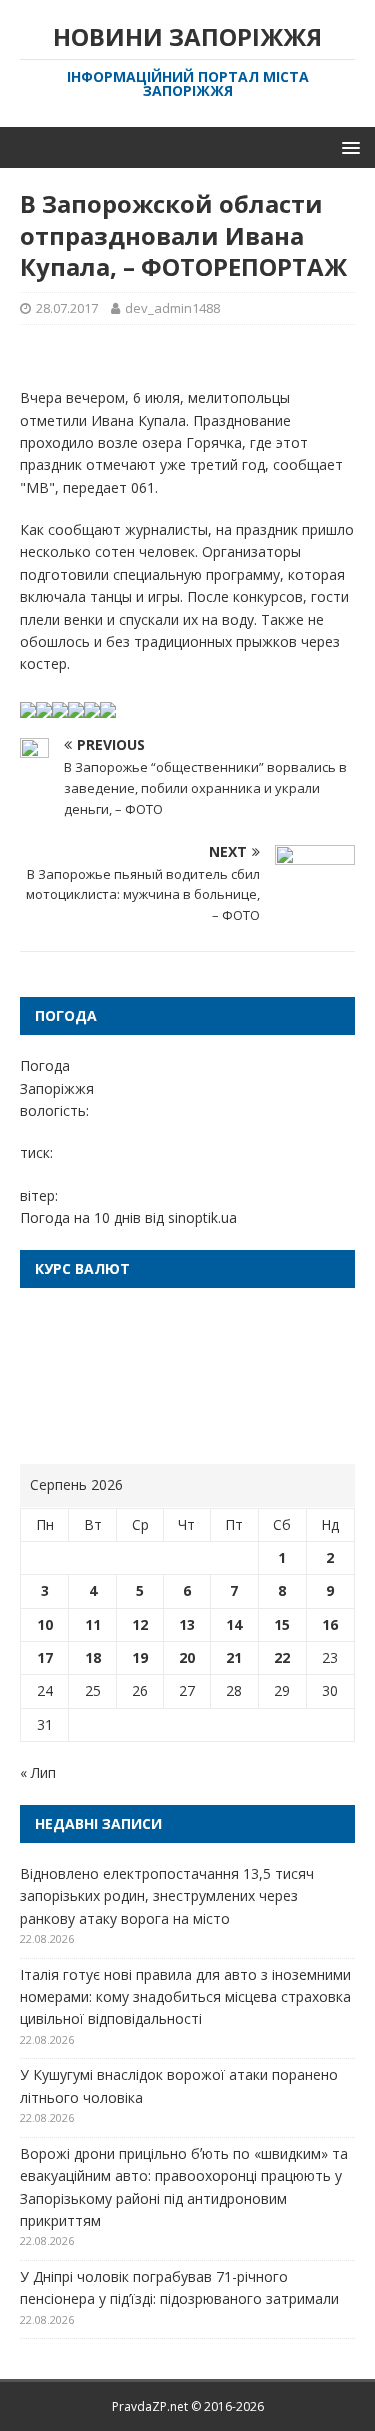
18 (93, 1657)
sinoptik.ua (202, 1217)
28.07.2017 (67, 308)
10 (45, 1624)
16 (330, 1624)
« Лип (38, 1772)
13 (187, 1624)
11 (93, 1624)
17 (45, 1657)
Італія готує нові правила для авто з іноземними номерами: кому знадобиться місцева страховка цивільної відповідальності (185, 1997)
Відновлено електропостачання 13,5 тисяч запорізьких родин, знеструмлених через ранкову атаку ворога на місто (167, 1896)
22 (282, 1657)
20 (187, 1657)
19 (140, 1657)
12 (140, 1624)
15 (282, 1624)
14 (234, 1624)
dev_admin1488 (172, 308)
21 (234, 1657)
